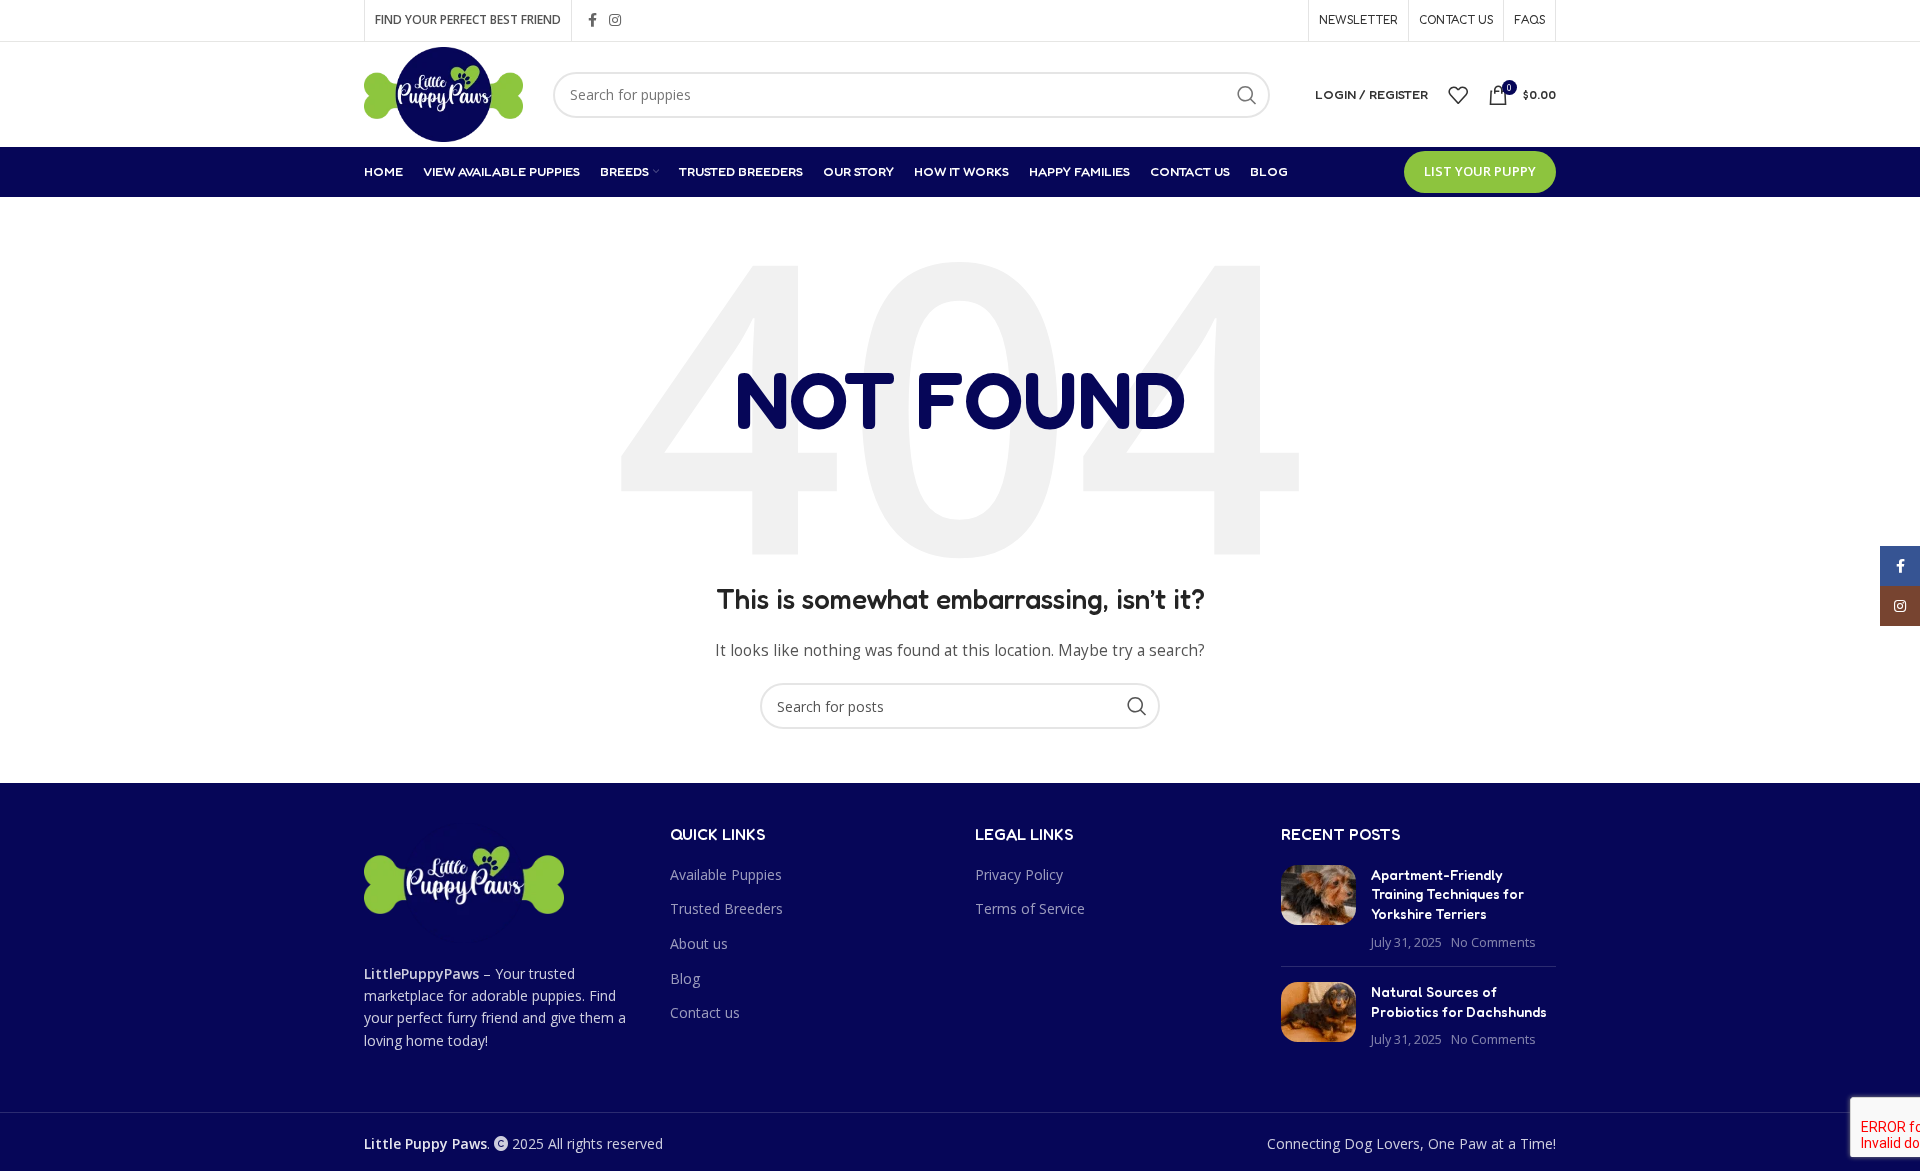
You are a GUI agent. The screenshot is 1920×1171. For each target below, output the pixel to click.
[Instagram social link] (615, 20)
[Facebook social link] (592, 20)
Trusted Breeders (726, 908)
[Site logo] (443, 92)
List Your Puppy (1480, 171)
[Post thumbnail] (1318, 908)
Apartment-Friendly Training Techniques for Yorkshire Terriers (1447, 894)
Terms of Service (1030, 908)
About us (699, 943)
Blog (685, 978)
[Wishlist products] (1458, 95)
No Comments (1493, 942)
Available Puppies (726, 874)
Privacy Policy (1019, 874)
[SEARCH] (1247, 95)
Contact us (705, 1012)
